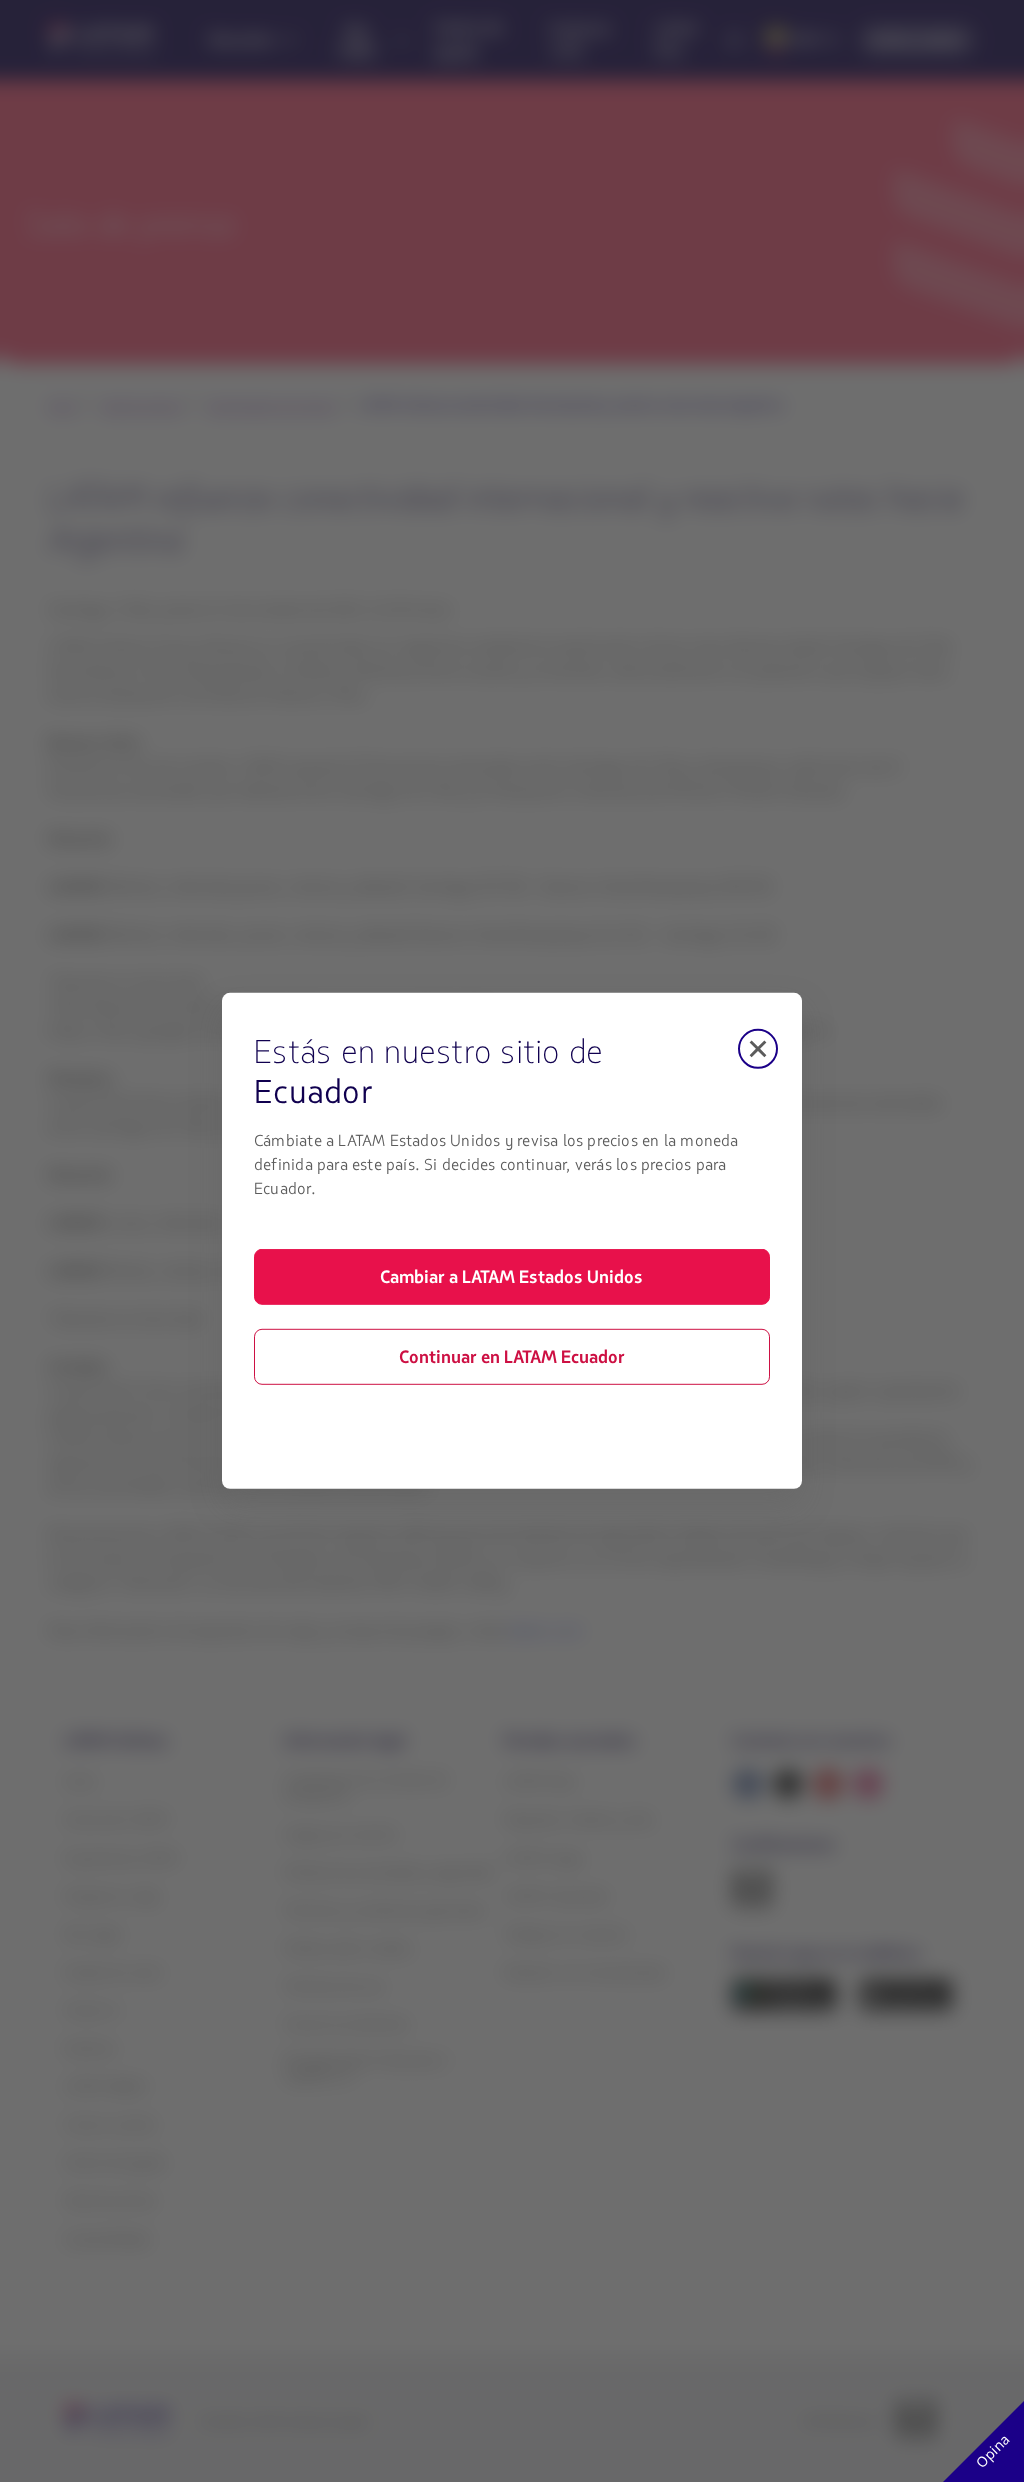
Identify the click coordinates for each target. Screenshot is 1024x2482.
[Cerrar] (758, 1049)
